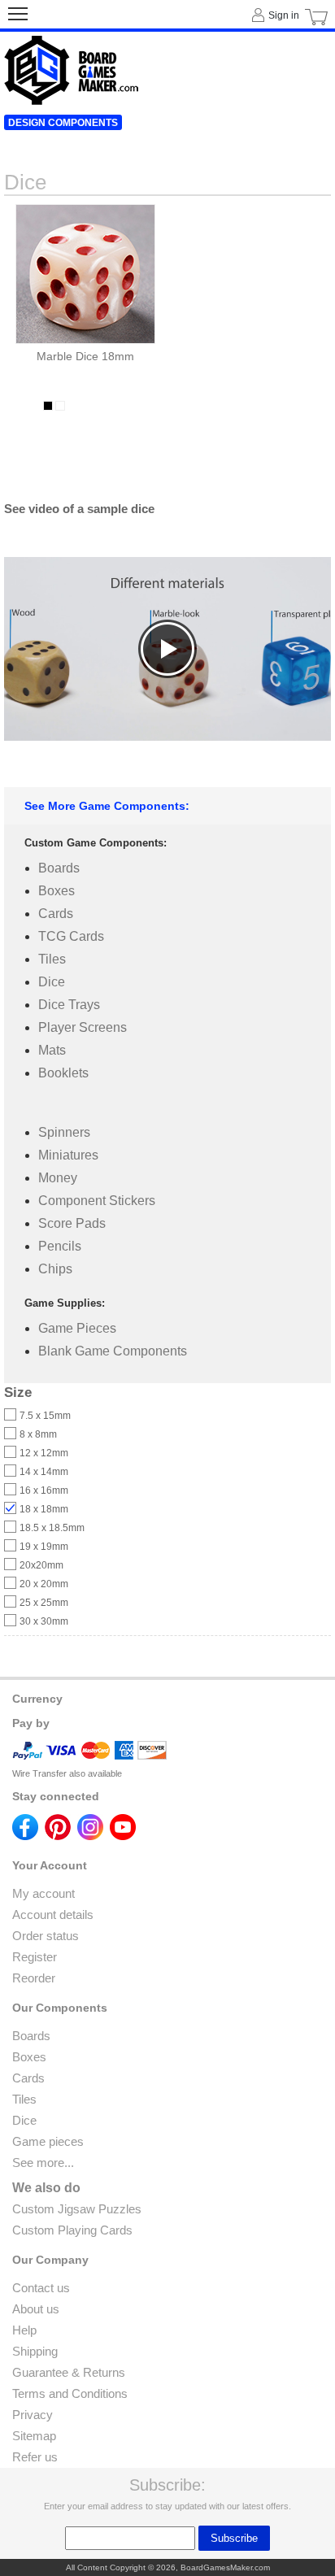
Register (35, 1957)
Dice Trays (69, 1005)
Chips (55, 1269)
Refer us (35, 2457)
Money (58, 1178)
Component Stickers (97, 1201)
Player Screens (83, 1027)
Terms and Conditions (70, 2393)
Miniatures (68, 1155)
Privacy (33, 2415)
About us (36, 2309)
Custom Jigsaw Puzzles (77, 2209)
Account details (53, 1915)
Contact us (41, 2288)
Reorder (34, 1978)
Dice (52, 982)
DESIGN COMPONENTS (63, 123)
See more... (43, 2163)
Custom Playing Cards (72, 2230)
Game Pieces (77, 1328)
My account (44, 1893)
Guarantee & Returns (69, 2372)
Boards (59, 868)
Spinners (64, 1132)
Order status (46, 1936)
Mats (52, 1050)
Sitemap (34, 2436)
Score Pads (72, 1223)
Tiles (52, 959)
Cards (56, 914)
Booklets (63, 1073)
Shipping (35, 2351)
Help (24, 2330)
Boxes (57, 891)
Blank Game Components (113, 1351)
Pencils (60, 1246)
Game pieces (48, 2141)
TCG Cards (71, 936)
